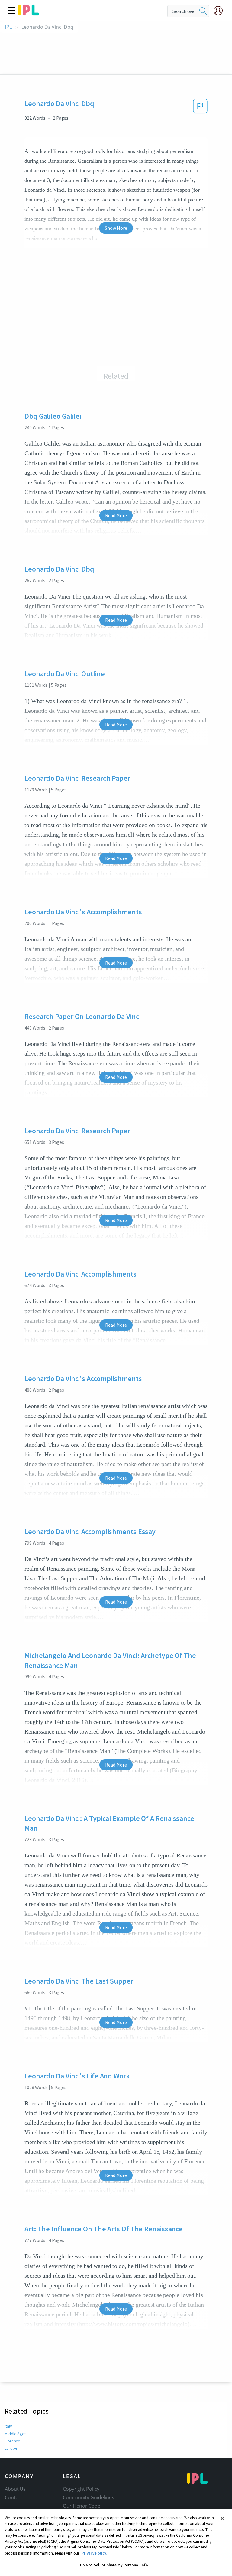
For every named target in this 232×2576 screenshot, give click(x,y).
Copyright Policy (81, 2489)
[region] (116, 2542)
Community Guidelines (89, 2497)
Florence (12, 2441)
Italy (8, 2426)
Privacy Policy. (94, 2553)
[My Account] (221, 11)
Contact (14, 2497)
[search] (203, 11)
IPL (8, 27)
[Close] (222, 2519)
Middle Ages (16, 2434)
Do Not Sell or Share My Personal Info (114, 2565)
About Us (15, 2489)
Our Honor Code (82, 2506)
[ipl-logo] (29, 13)
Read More (116, 515)
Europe (11, 2448)
